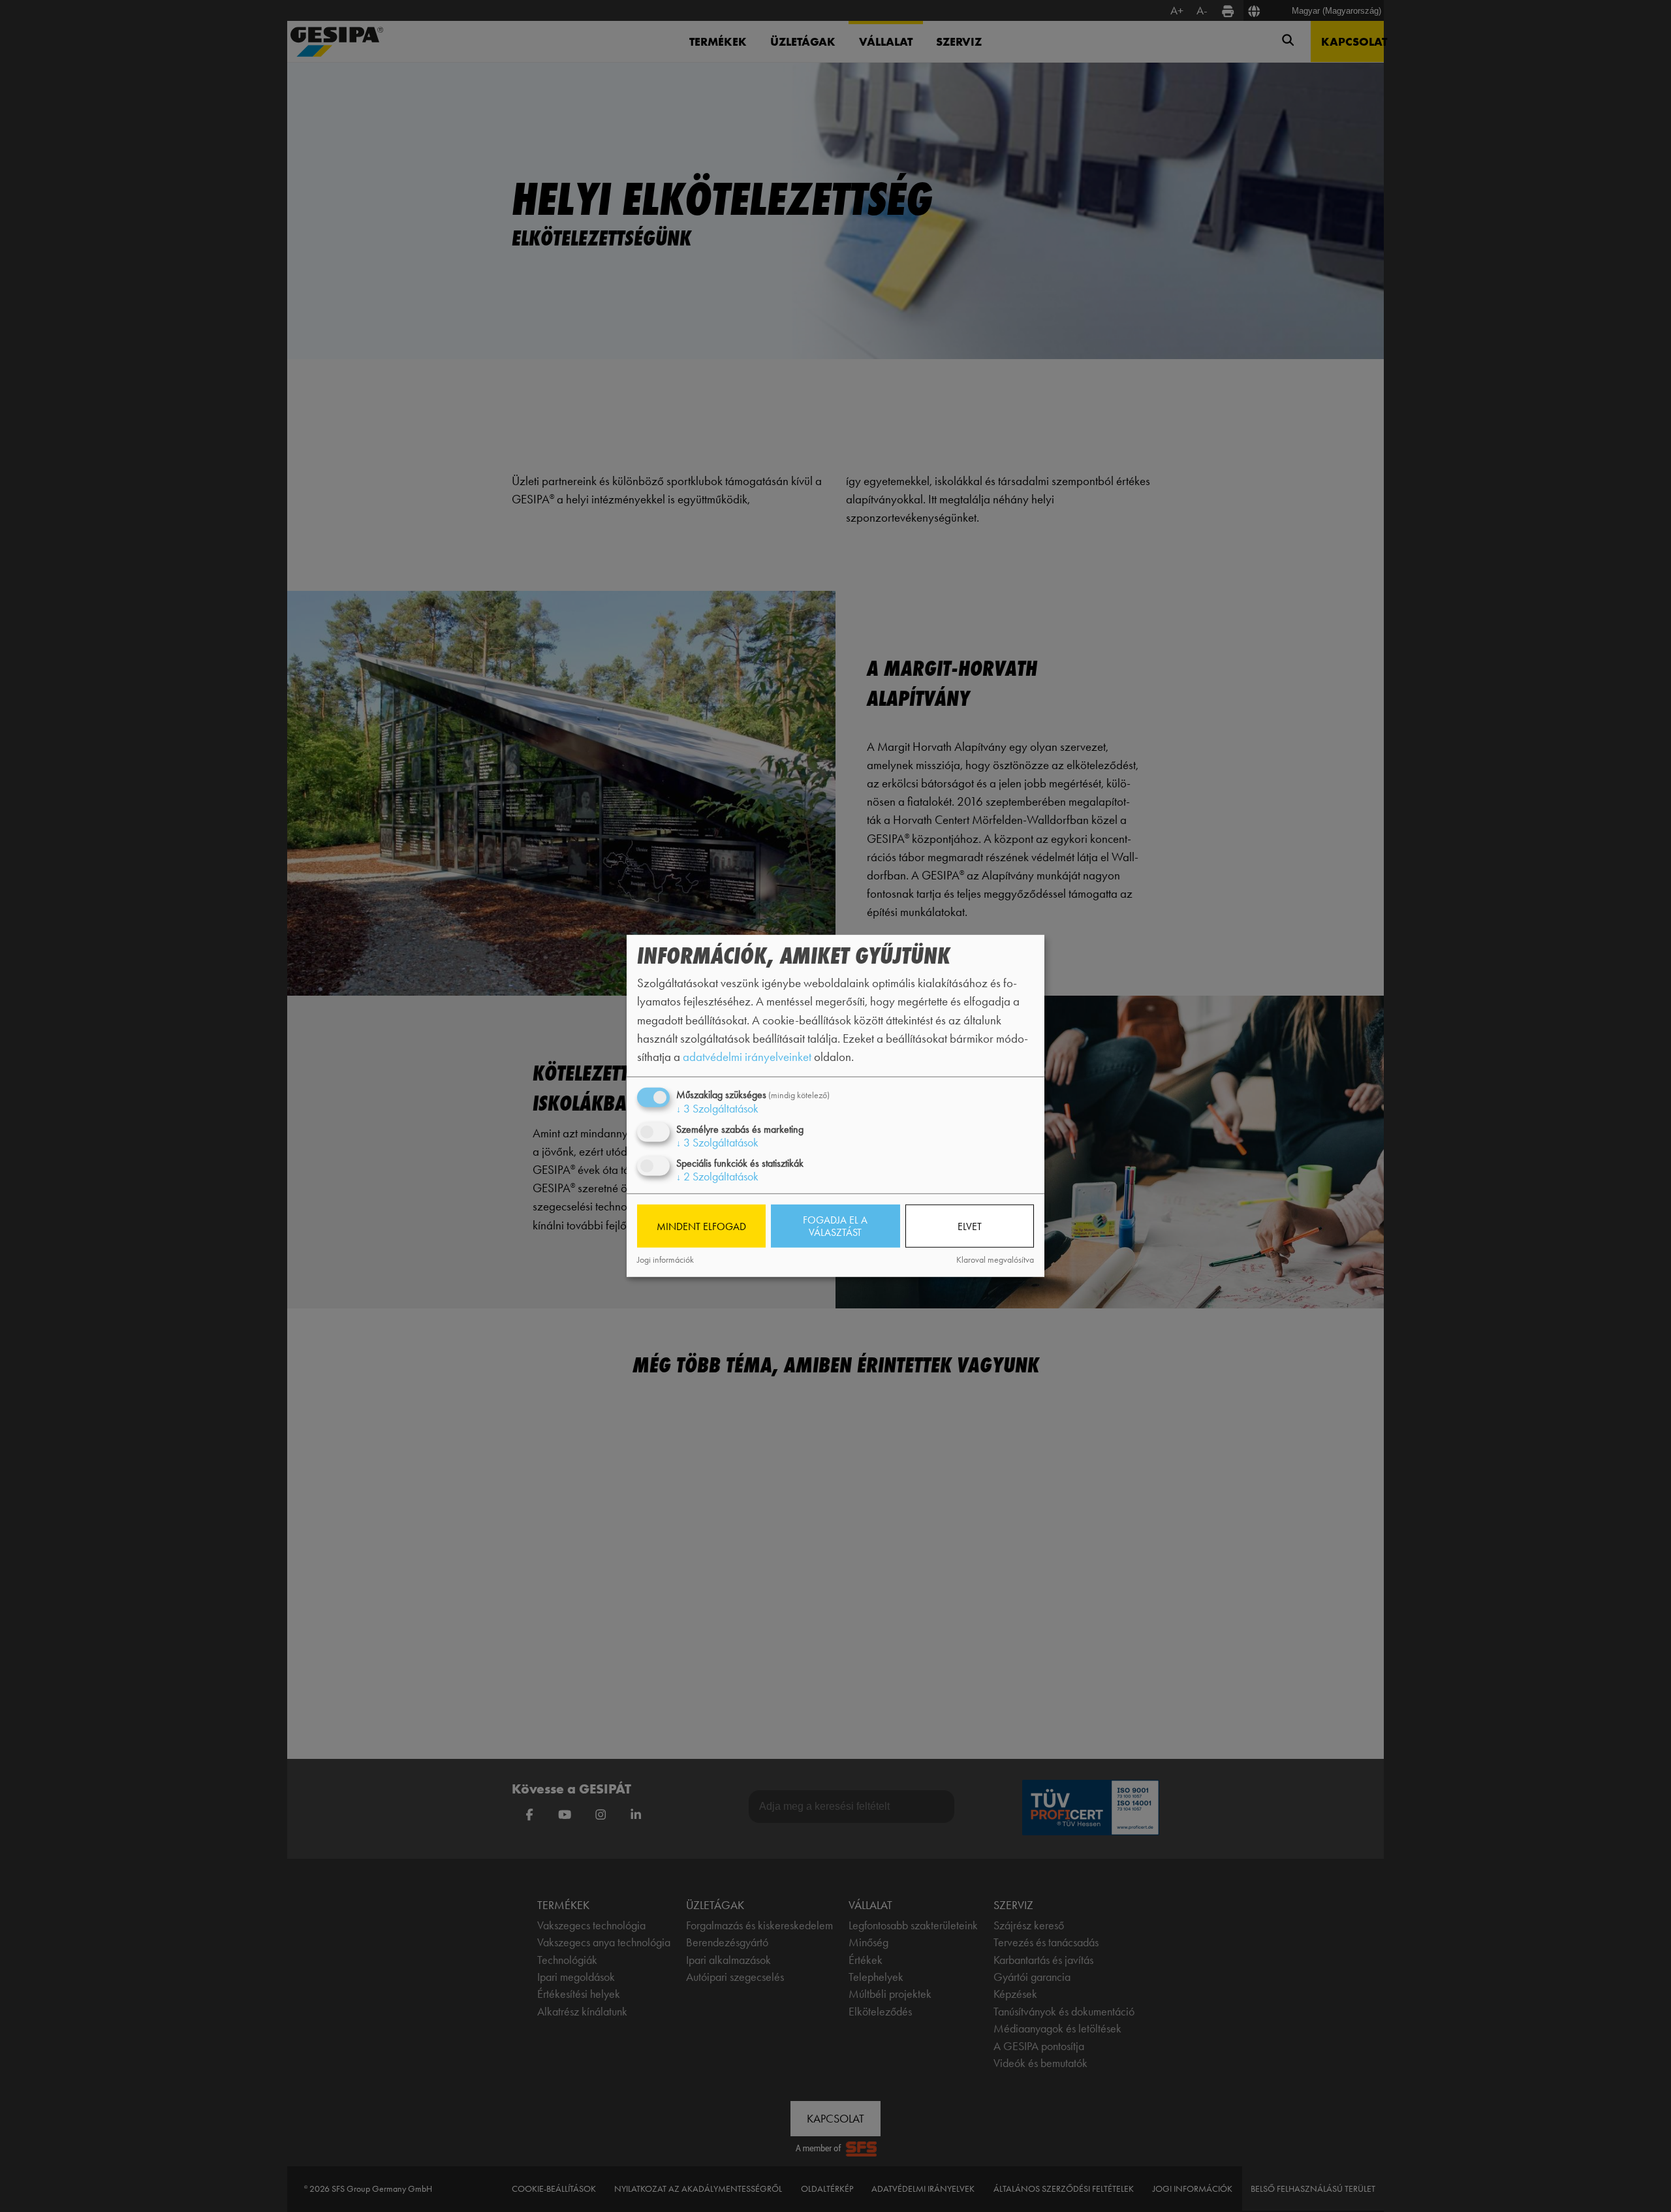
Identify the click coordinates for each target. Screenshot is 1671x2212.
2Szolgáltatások (717, 1177)
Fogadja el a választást (835, 1226)
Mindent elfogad (701, 1226)
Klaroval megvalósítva (995, 1260)
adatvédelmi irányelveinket (747, 1057)
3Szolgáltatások (717, 1109)
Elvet (970, 1226)
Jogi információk (665, 1260)
